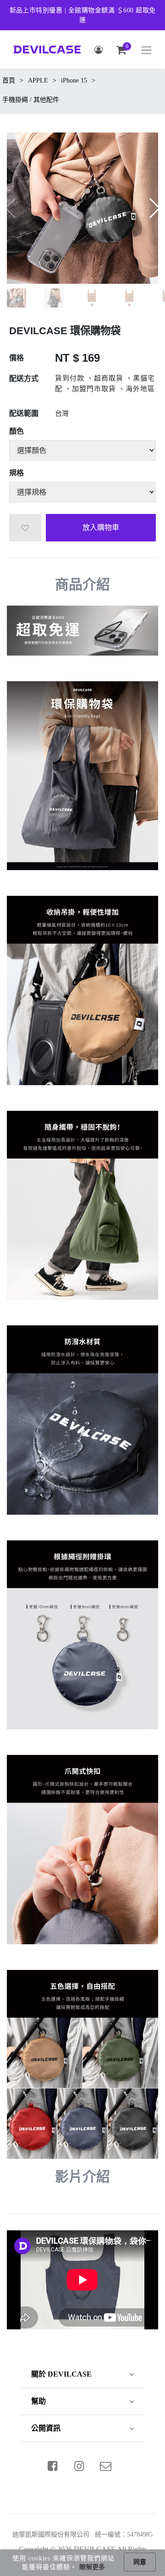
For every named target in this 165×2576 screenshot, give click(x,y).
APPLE (38, 80)
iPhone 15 (74, 80)
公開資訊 (46, 2428)
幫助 (38, 2401)
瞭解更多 (92, 2567)
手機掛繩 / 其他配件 (31, 100)
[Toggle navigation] (146, 50)
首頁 (9, 80)
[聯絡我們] (106, 2466)
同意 (140, 2562)
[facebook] (53, 2466)
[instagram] (79, 2466)
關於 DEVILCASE (61, 2374)
